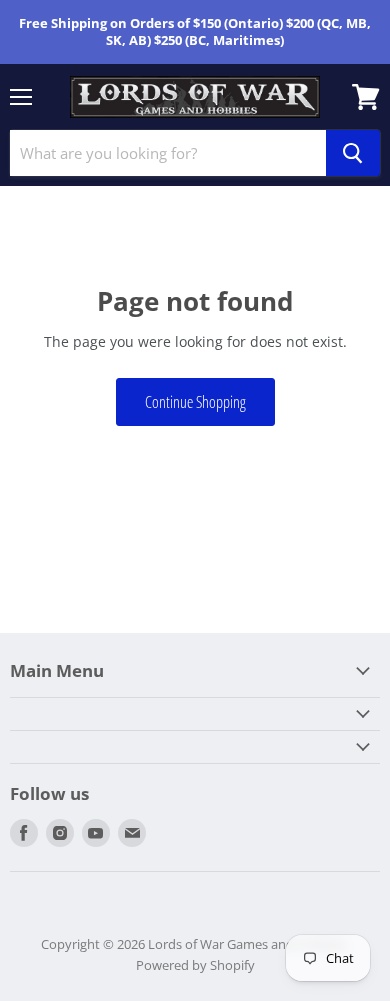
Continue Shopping (195, 402)
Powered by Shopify (195, 965)
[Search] (353, 153)
